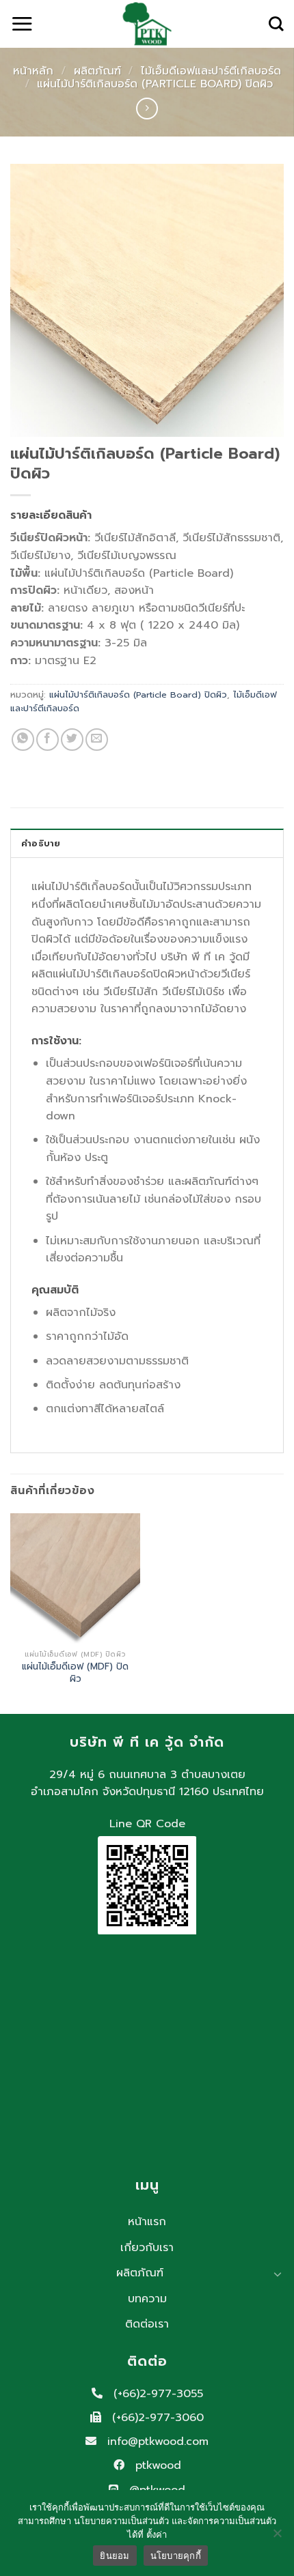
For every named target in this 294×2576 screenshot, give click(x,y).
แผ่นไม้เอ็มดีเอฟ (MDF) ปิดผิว (75, 1673)
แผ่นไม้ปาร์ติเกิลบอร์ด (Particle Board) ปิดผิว (155, 84)
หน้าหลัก (33, 71)
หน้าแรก (147, 2222)
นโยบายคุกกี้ (176, 2556)
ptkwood (156, 2465)
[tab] (147, 843)
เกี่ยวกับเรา (147, 2248)
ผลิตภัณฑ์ (97, 71)
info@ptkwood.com (156, 2442)
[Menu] (22, 24)
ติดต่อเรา (147, 2324)
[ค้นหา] (276, 24)
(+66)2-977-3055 (156, 2394)
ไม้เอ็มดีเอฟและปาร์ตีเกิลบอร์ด (211, 71)
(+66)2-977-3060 (156, 2418)
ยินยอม (115, 2556)
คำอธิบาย (41, 843)
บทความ (147, 2299)
